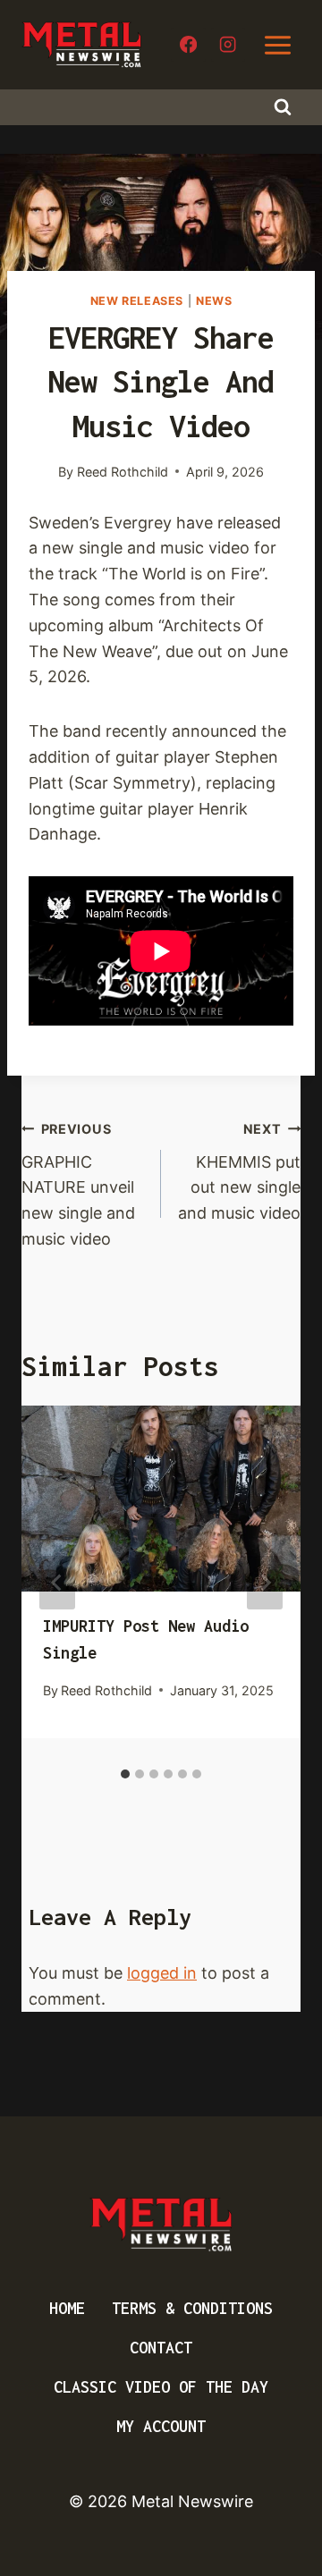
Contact (161, 2348)
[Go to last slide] (57, 1583)
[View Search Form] (283, 107)
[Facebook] (188, 45)
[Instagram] (229, 45)
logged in (162, 1973)
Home (67, 2308)
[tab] (125, 1774)
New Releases (137, 301)
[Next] (265, 1583)
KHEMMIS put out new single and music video (239, 1172)
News (214, 301)
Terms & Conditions (192, 2308)
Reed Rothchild (123, 472)
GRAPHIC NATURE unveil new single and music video (78, 1185)
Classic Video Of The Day (161, 2387)
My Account (161, 2426)
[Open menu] (277, 45)
